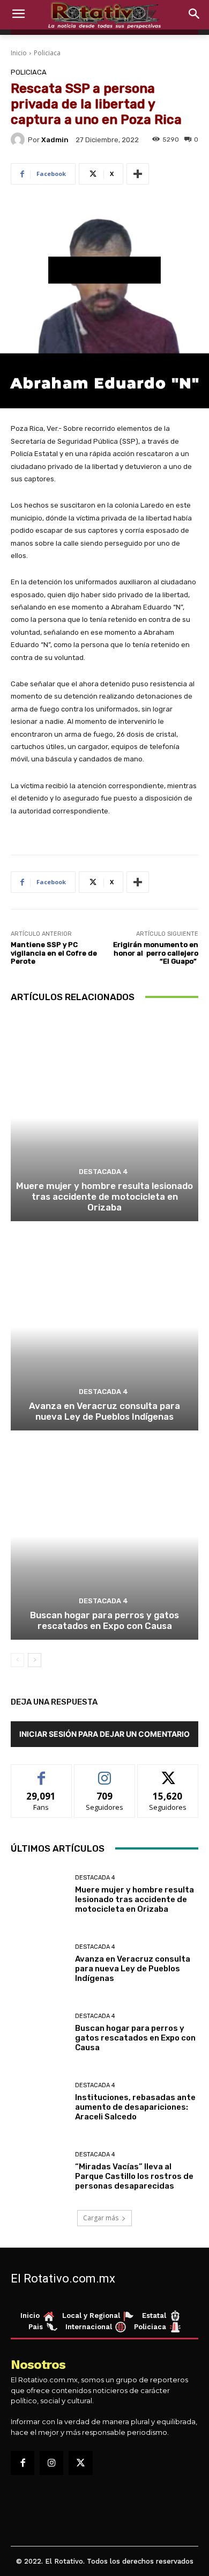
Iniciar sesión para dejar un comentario (104, 1734)
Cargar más (101, 2218)
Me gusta (42, 1773)
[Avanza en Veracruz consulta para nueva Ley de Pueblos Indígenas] (104, 1327)
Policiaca (47, 53)
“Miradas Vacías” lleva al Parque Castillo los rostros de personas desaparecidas (134, 2176)
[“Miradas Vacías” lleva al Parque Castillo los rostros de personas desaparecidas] (39, 2171)
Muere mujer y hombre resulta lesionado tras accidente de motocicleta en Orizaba (104, 1197)
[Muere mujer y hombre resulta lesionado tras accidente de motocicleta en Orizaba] (104, 1118)
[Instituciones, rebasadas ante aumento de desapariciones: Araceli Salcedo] (39, 2102)
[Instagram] (51, 2463)
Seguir (105, 1773)
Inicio (19, 53)
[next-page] (35, 1660)
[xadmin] (19, 140)
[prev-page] (17, 1660)
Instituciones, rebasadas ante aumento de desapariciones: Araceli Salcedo (135, 2107)
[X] (80, 2463)
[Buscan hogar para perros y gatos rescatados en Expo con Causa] (104, 1536)
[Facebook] (23, 2463)
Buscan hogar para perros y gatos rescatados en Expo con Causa (104, 1620)
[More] (138, 174)
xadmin (55, 140)
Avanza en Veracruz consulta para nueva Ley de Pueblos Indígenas (104, 1411)
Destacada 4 (103, 1172)
